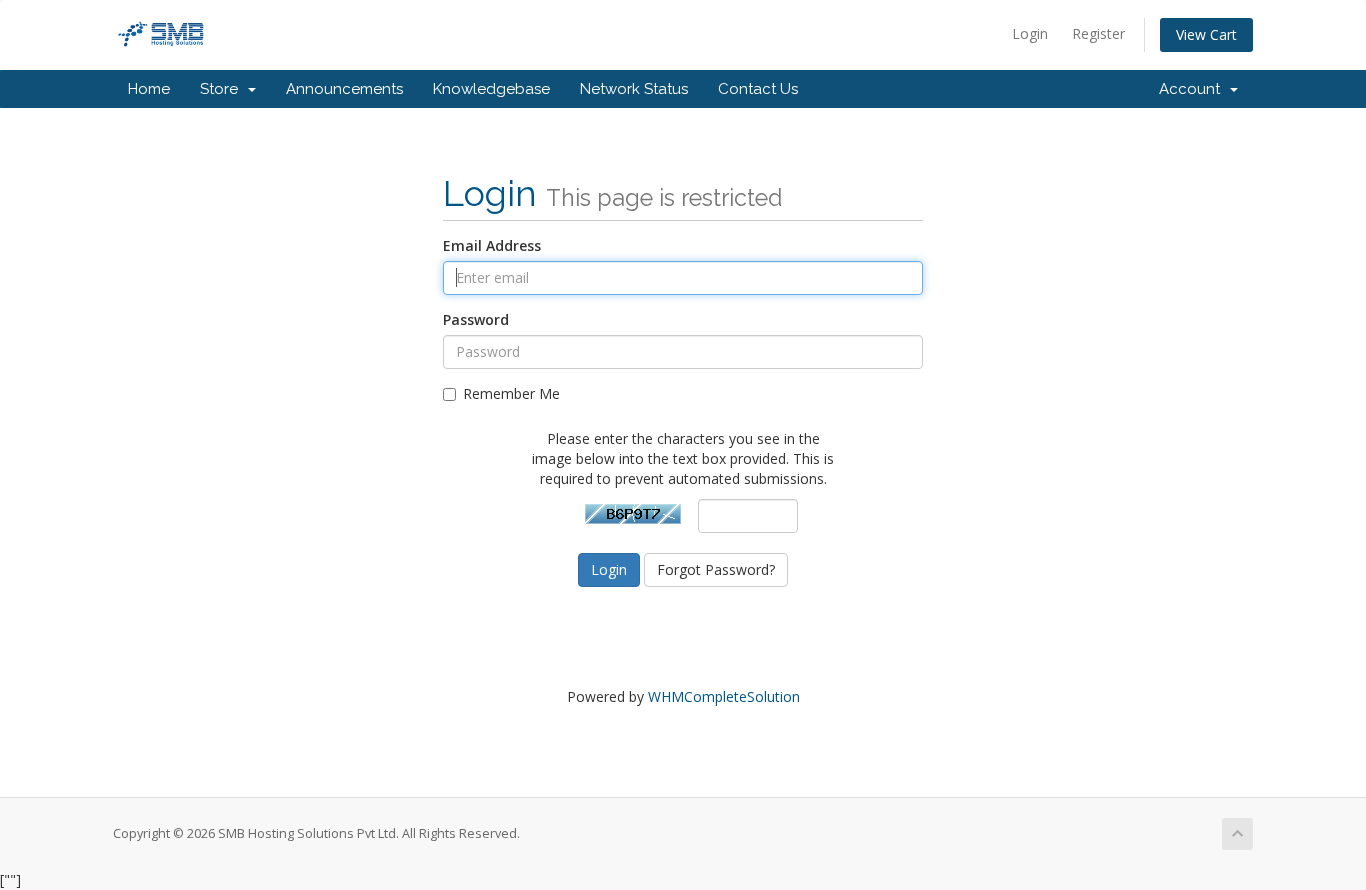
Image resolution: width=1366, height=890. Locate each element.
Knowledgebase (491, 89)
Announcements (344, 89)
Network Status (634, 89)
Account (1193, 89)
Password (476, 319)
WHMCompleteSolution (724, 696)
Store (223, 89)
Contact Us (758, 89)
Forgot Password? (716, 569)
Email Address (492, 245)
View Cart (1206, 34)
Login (1030, 33)
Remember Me (511, 393)
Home (149, 89)
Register (1098, 33)
